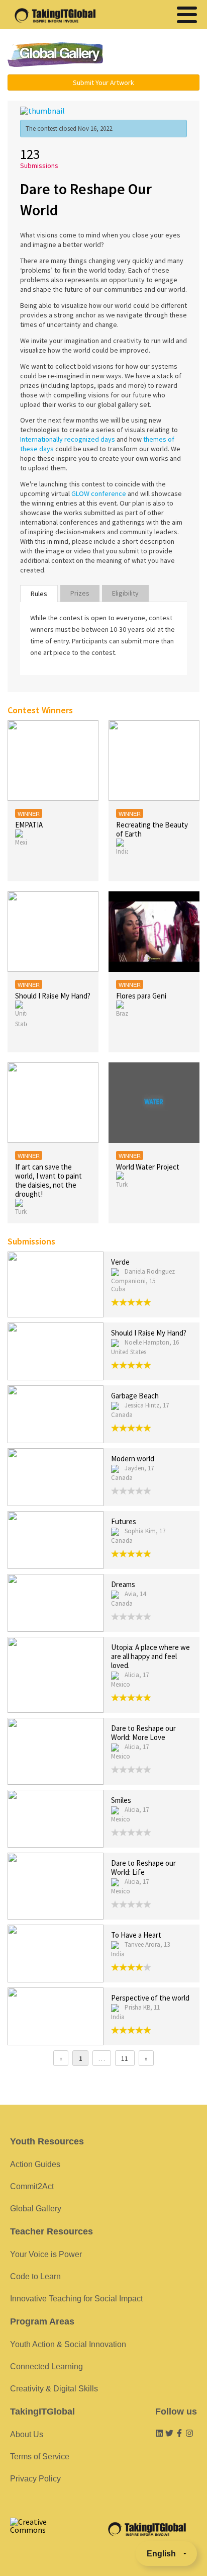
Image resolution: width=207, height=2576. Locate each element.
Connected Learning (46, 2366)
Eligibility (125, 593)
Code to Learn (35, 2276)
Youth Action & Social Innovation (68, 2344)
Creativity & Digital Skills (54, 2389)
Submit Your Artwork (103, 82)
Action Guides (35, 2164)
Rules (39, 594)
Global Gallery (55, 55)
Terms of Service (40, 2457)
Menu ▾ (158, 55)
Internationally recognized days (68, 439)
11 (125, 2058)
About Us (27, 2434)
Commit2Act (32, 2186)
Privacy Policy (35, 2479)
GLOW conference (99, 493)
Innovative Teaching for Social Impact (76, 2299)
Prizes (80, 593)
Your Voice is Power (46, 2254)
